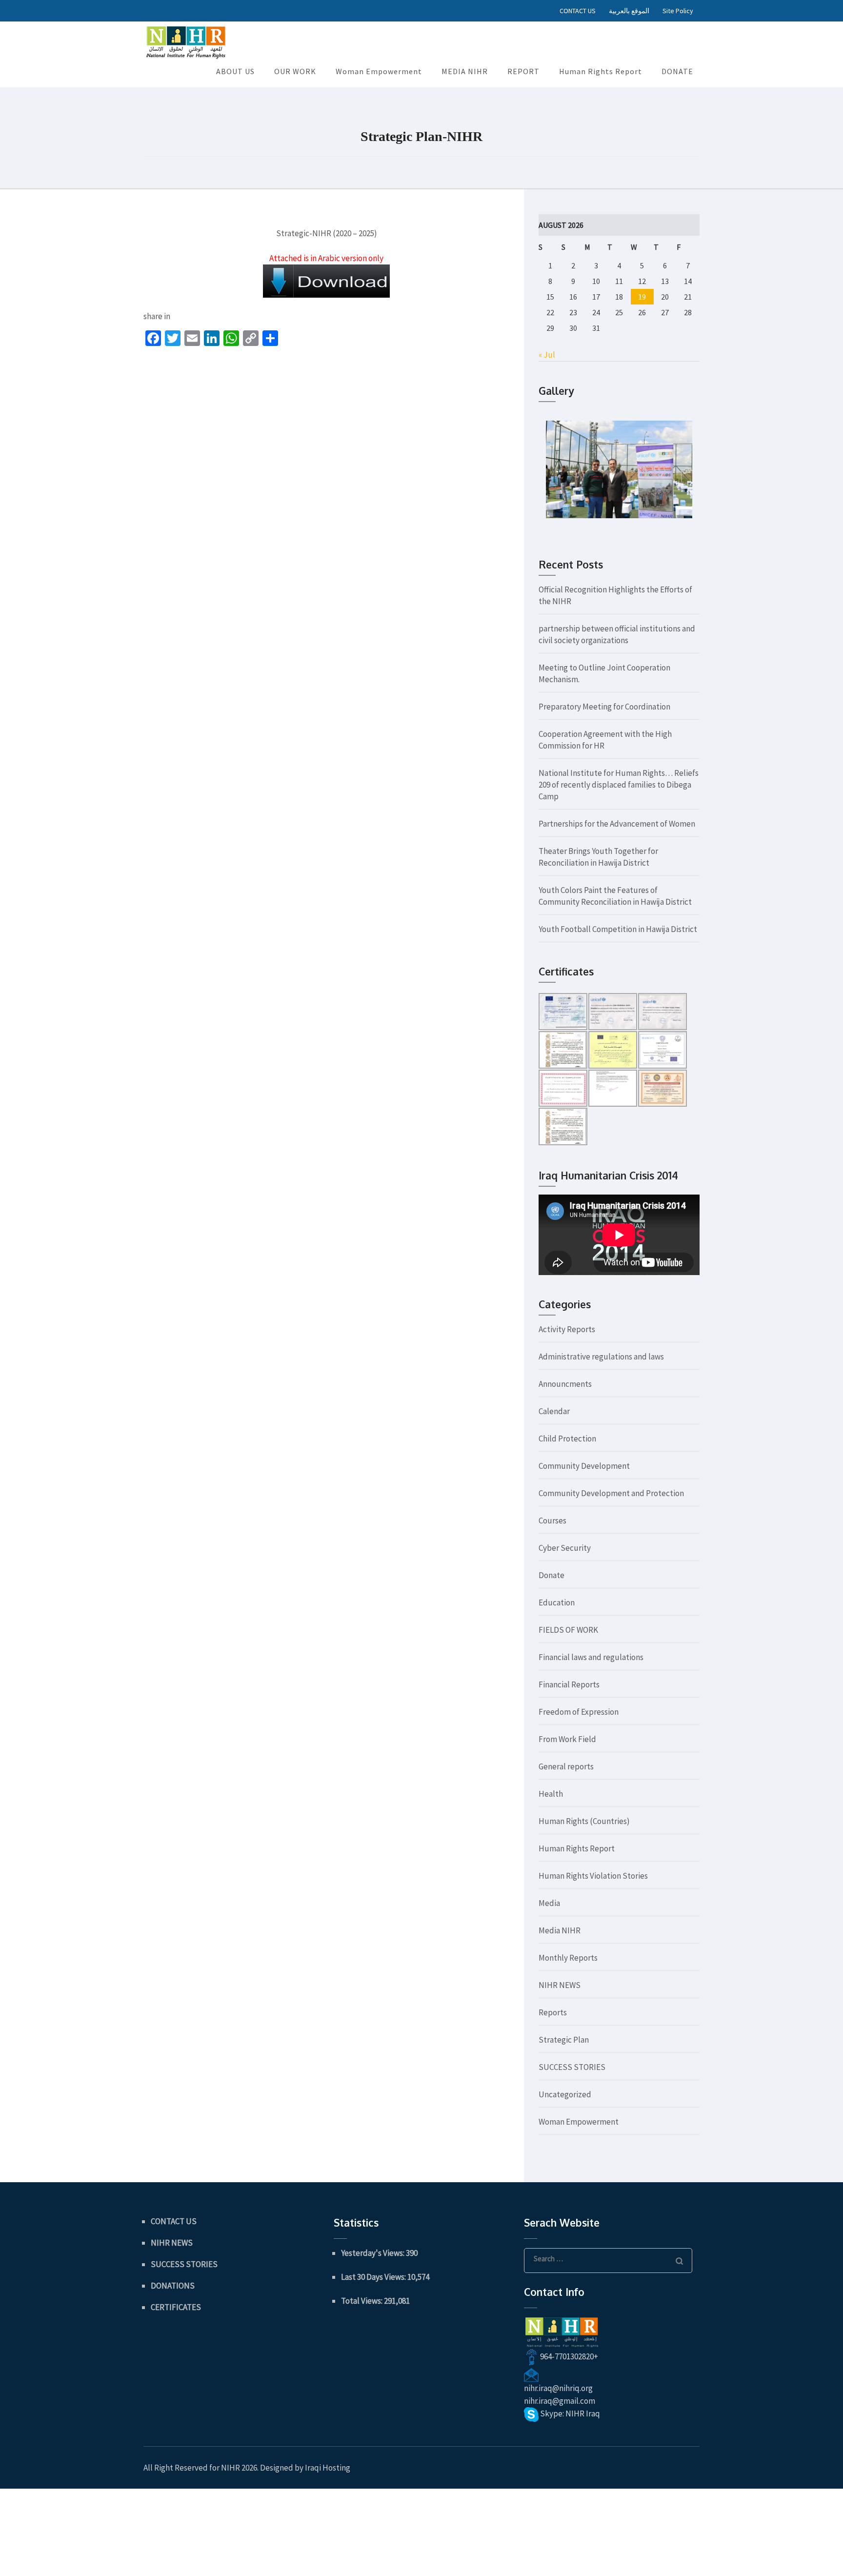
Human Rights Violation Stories (593, 1876)
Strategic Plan (564, 2040)
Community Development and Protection (611, 1493)
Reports (553, 2012)
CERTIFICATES (176, 2307)
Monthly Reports (568, 1958)
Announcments (565, 1384)
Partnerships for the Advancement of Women (617, 824)
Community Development (584, 1466)
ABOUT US (235, 71)
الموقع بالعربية (629, 11)
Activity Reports (567, 1329)
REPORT (523, 71)
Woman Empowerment (379, 71)
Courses (552, 1521)
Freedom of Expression (579, 1712)
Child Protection (567, 1439)
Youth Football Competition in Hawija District (618, 929)
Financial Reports (569, 1684)
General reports (566, 1766)
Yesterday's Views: (373, 2253)
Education (557, 1602)
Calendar (554, 1411)
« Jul (547, 355)
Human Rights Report (601, 71)
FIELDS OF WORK (568, 1630)
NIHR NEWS (560, 1985)
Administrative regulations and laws (601, 1357)
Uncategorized (565, 2094)
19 (642, 297)
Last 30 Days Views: (374, 2277)
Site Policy (678, 11)
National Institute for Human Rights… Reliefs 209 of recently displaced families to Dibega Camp (619, 785)
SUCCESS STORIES (572, 2067)
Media (549, 1903)
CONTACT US (578, 11)
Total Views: (362, 2301)
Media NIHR (560, 1930)
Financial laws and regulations (591, 1657)
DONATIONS (173, 2286)
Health (551, 1794)
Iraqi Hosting (328, 2468)
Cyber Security (565, 1548)
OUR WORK (295, 71)
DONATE (677, 71)
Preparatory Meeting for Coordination (604, 707)
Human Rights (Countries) (584, 1821)
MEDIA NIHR (465, 71)
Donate (552, 1575)
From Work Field (567, 1739)
